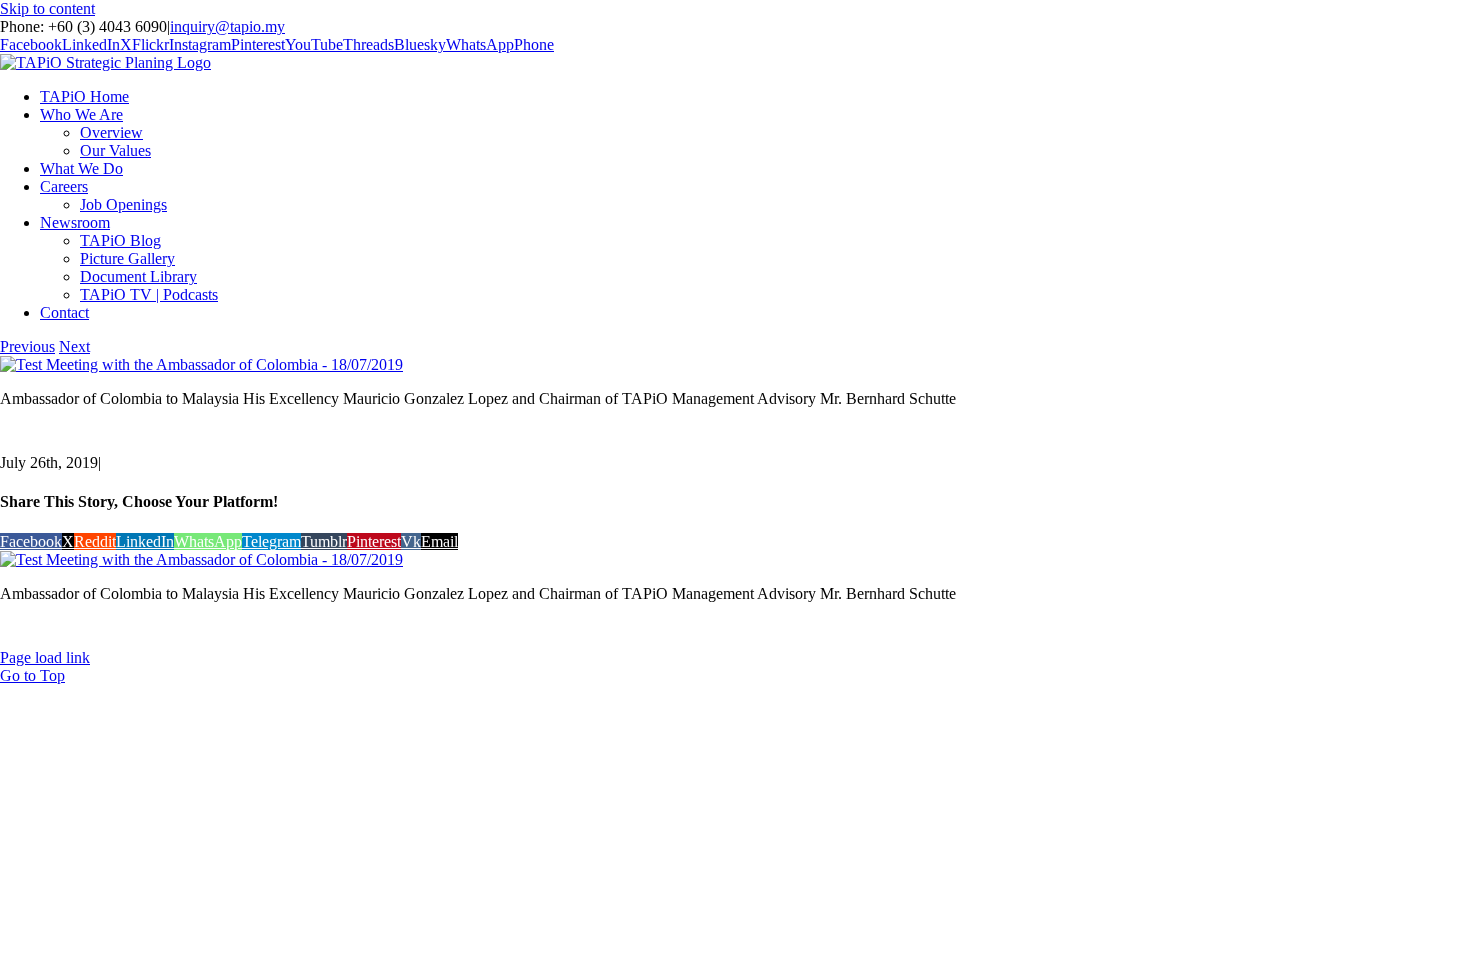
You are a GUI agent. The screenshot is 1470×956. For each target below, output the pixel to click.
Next (74, 346)
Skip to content (47, 8)
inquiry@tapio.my (227, 26)
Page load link (45, 657)
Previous (27, 346)
